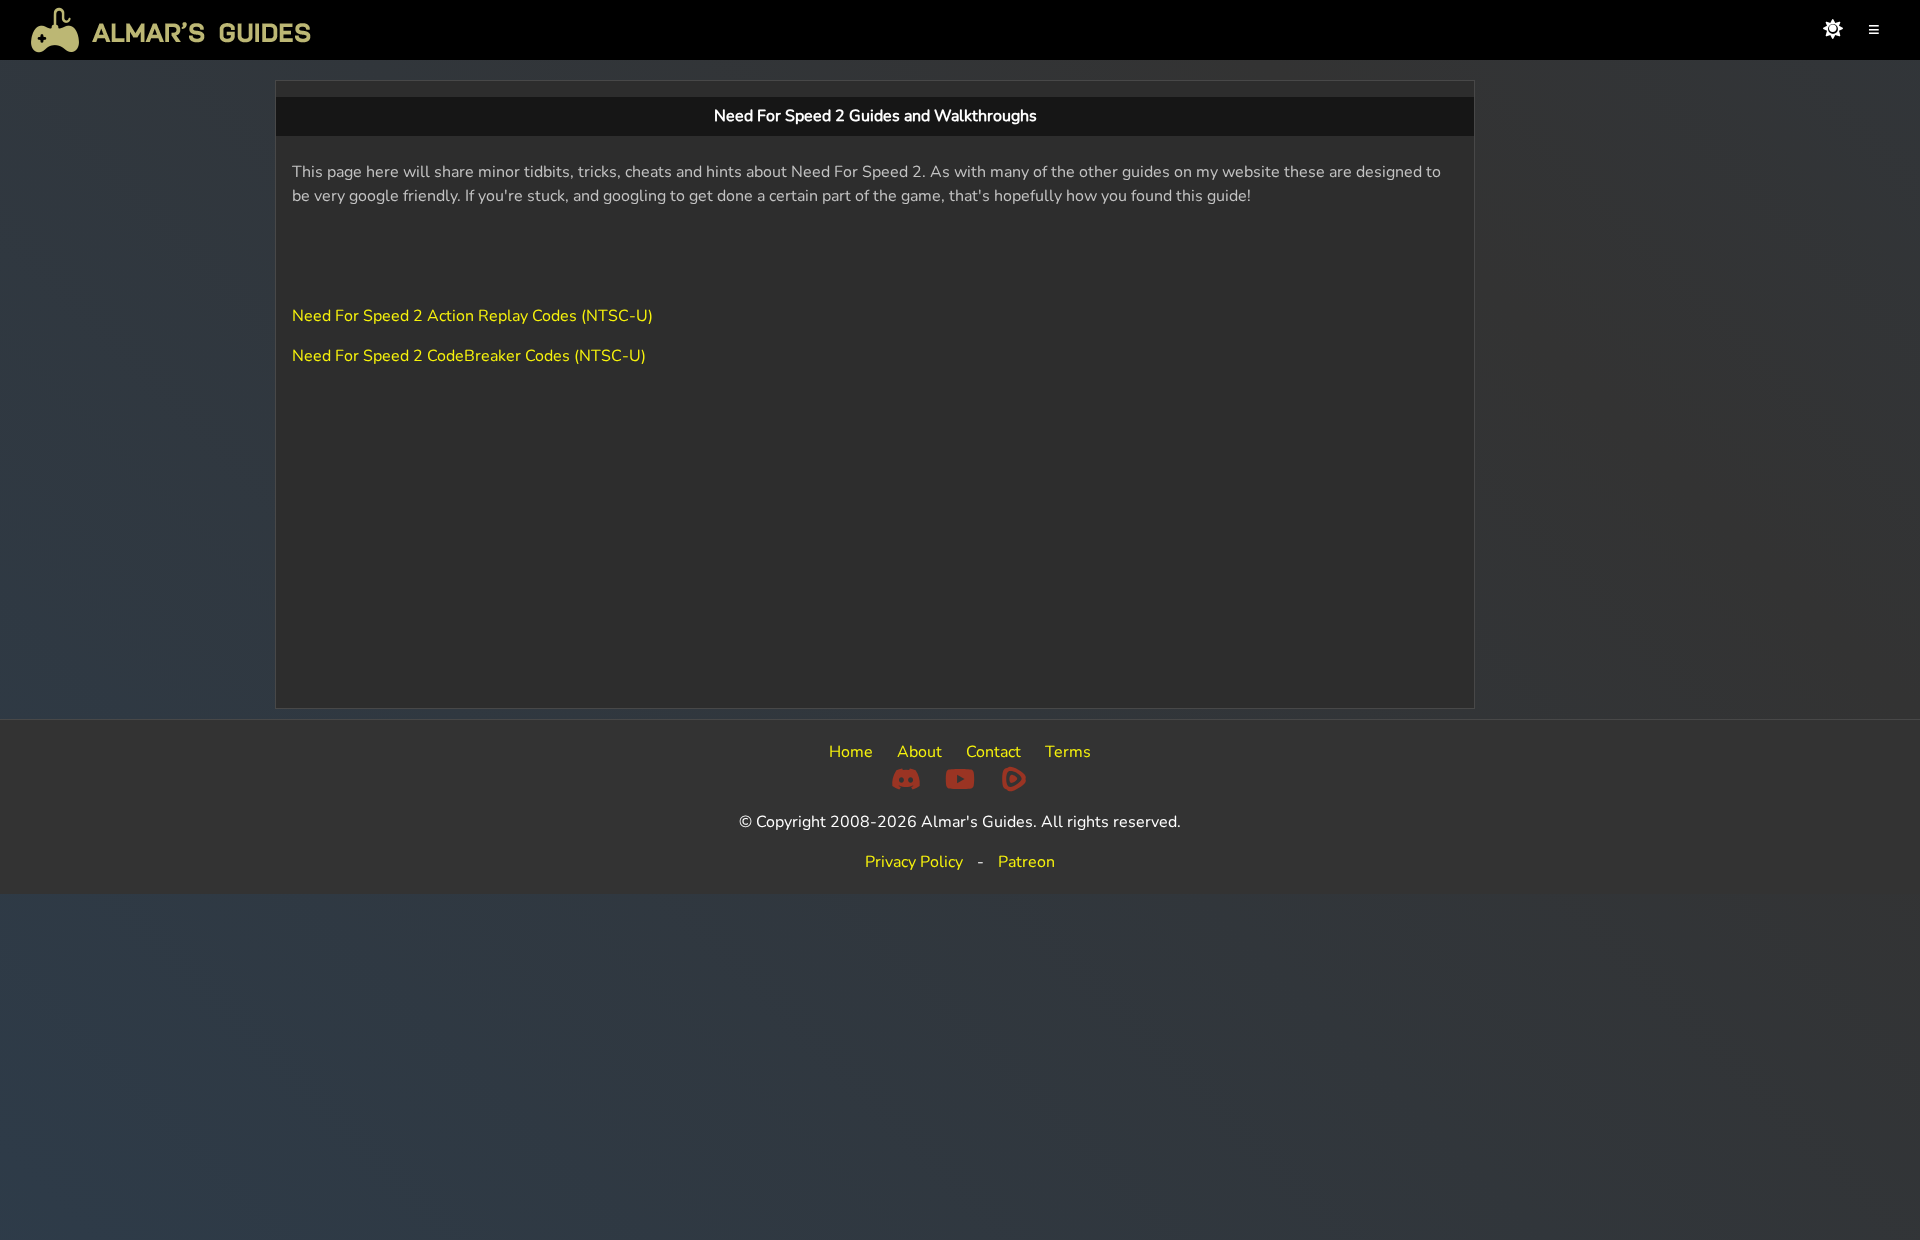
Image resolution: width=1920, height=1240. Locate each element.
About (919, 752)
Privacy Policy (914, 862)
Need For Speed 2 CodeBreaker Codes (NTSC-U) (469, 356)
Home (851, 752)
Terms (1068, 752)
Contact (993, 752)
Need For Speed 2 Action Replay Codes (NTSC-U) (472, 316)
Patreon (1026, 862)
